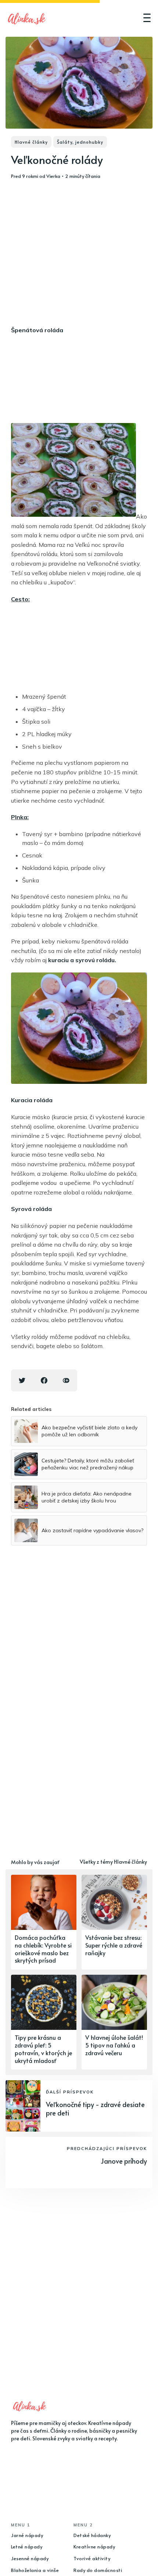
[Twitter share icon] (22, 1380)
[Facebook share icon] (44, 1380)
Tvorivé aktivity (92, 2558)
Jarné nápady (27, 2535)
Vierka (53, 176)
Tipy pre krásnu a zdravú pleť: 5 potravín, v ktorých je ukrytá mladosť (43, 2049)
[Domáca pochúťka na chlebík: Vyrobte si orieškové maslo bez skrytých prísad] (44, 1922)
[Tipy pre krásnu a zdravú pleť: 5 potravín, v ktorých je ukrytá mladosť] (44, 2022)
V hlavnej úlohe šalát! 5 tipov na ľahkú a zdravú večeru (114, 2045)
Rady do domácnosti (98, 2570)
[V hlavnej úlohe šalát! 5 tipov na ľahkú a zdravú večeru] (114, 2022)
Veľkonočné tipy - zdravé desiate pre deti (95, 2109)
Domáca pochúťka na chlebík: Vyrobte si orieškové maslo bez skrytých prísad (43, 1949)
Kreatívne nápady (94, 2547)
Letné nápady (27, 2547)
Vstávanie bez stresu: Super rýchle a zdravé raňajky (114, 1945)
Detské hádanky (92, 2535)
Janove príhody (124, 2161)
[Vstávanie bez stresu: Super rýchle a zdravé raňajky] (114, 1922)
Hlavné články (31, 142)
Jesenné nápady (30, 2558)
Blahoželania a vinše (35, 2570)
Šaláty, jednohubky (80, 142)
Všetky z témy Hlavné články (113, 1862)
